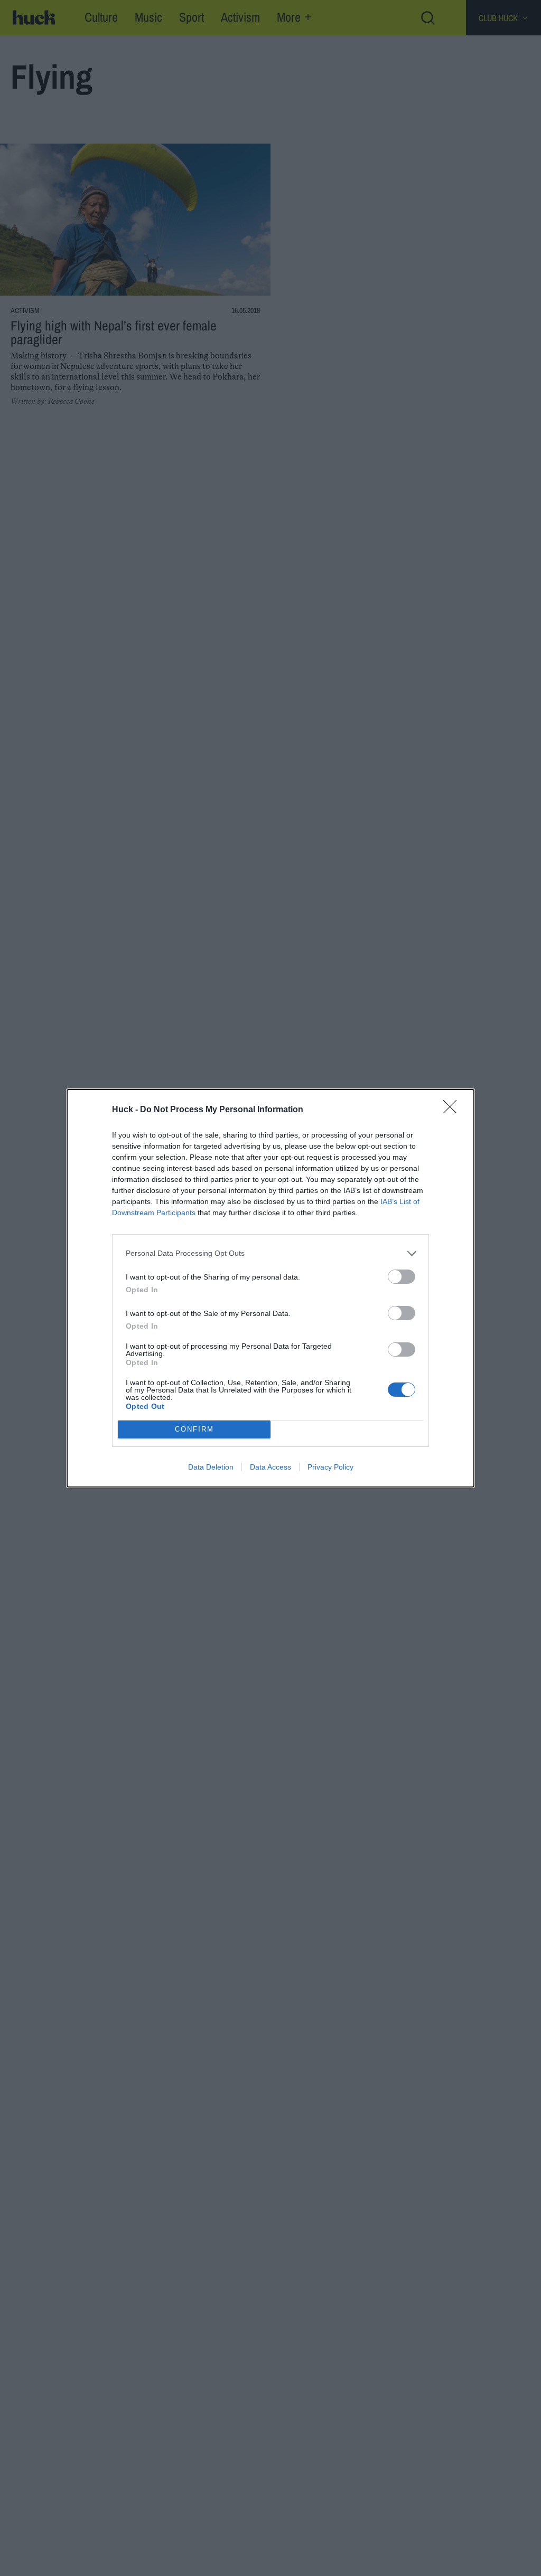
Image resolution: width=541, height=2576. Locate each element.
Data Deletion (211, 1467)
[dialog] (270, 1288)
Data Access (270, 1467)
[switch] (402, 1277)
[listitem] (270, 1253)
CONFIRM (194, 1429)
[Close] (453, 1110)
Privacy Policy (330, 1467)
